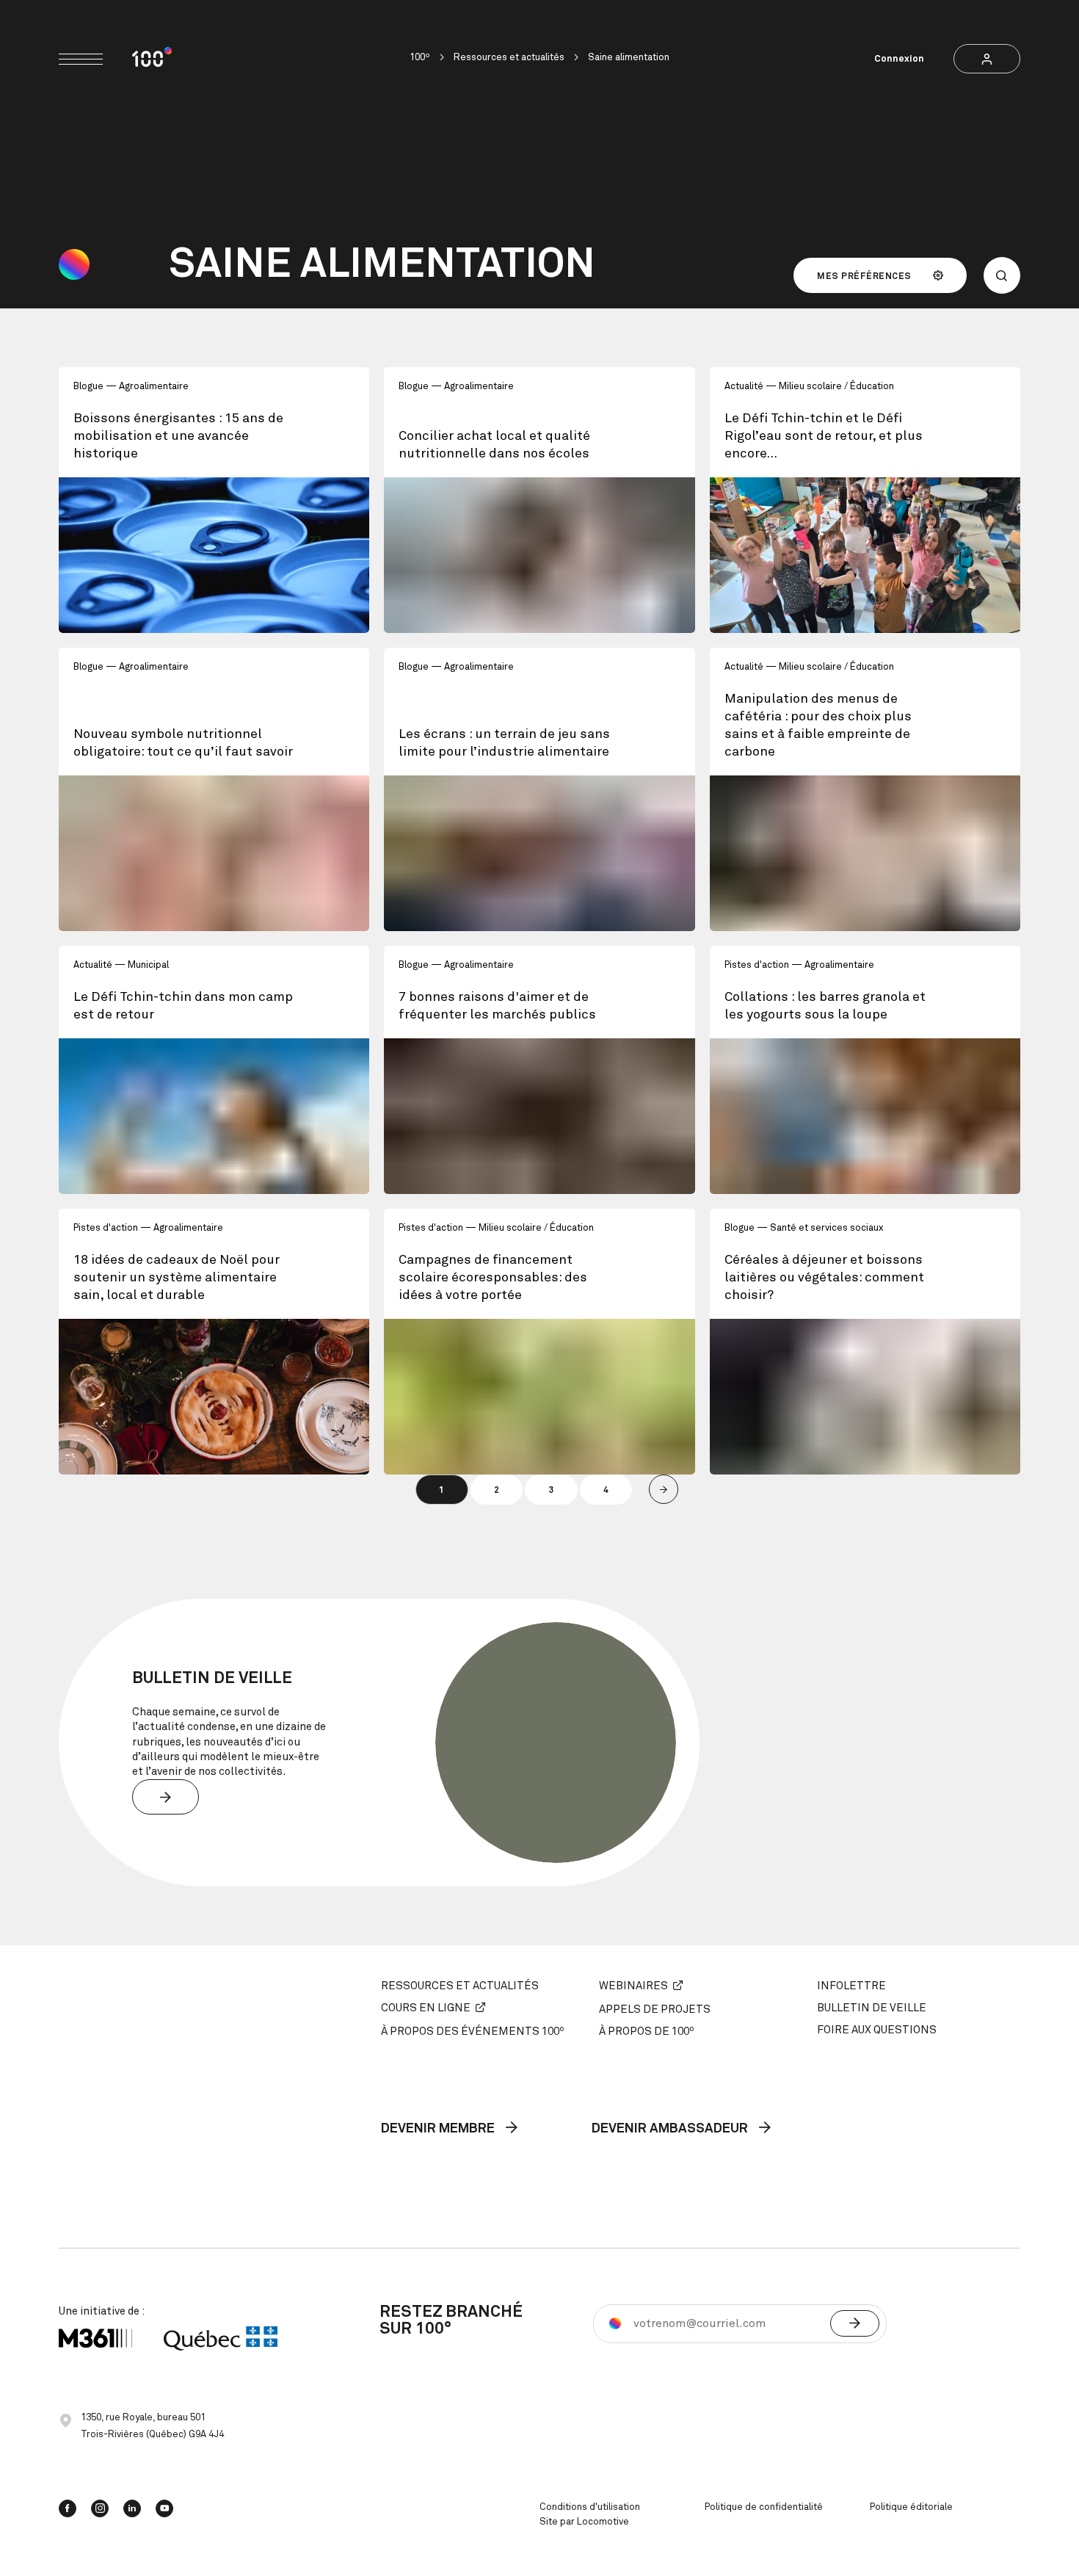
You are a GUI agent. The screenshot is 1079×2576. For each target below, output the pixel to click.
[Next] (664, 1489)
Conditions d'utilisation (590, 2507)
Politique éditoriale (911, 2507)
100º (420, 58)
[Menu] (81, 59)
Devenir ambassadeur (671, 2130)
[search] (1002, 275)
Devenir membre (439, 2130)
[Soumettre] (855, 2323)
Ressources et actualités (509, 58)
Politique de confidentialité (764, 2507)
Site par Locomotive (584, 2522)
